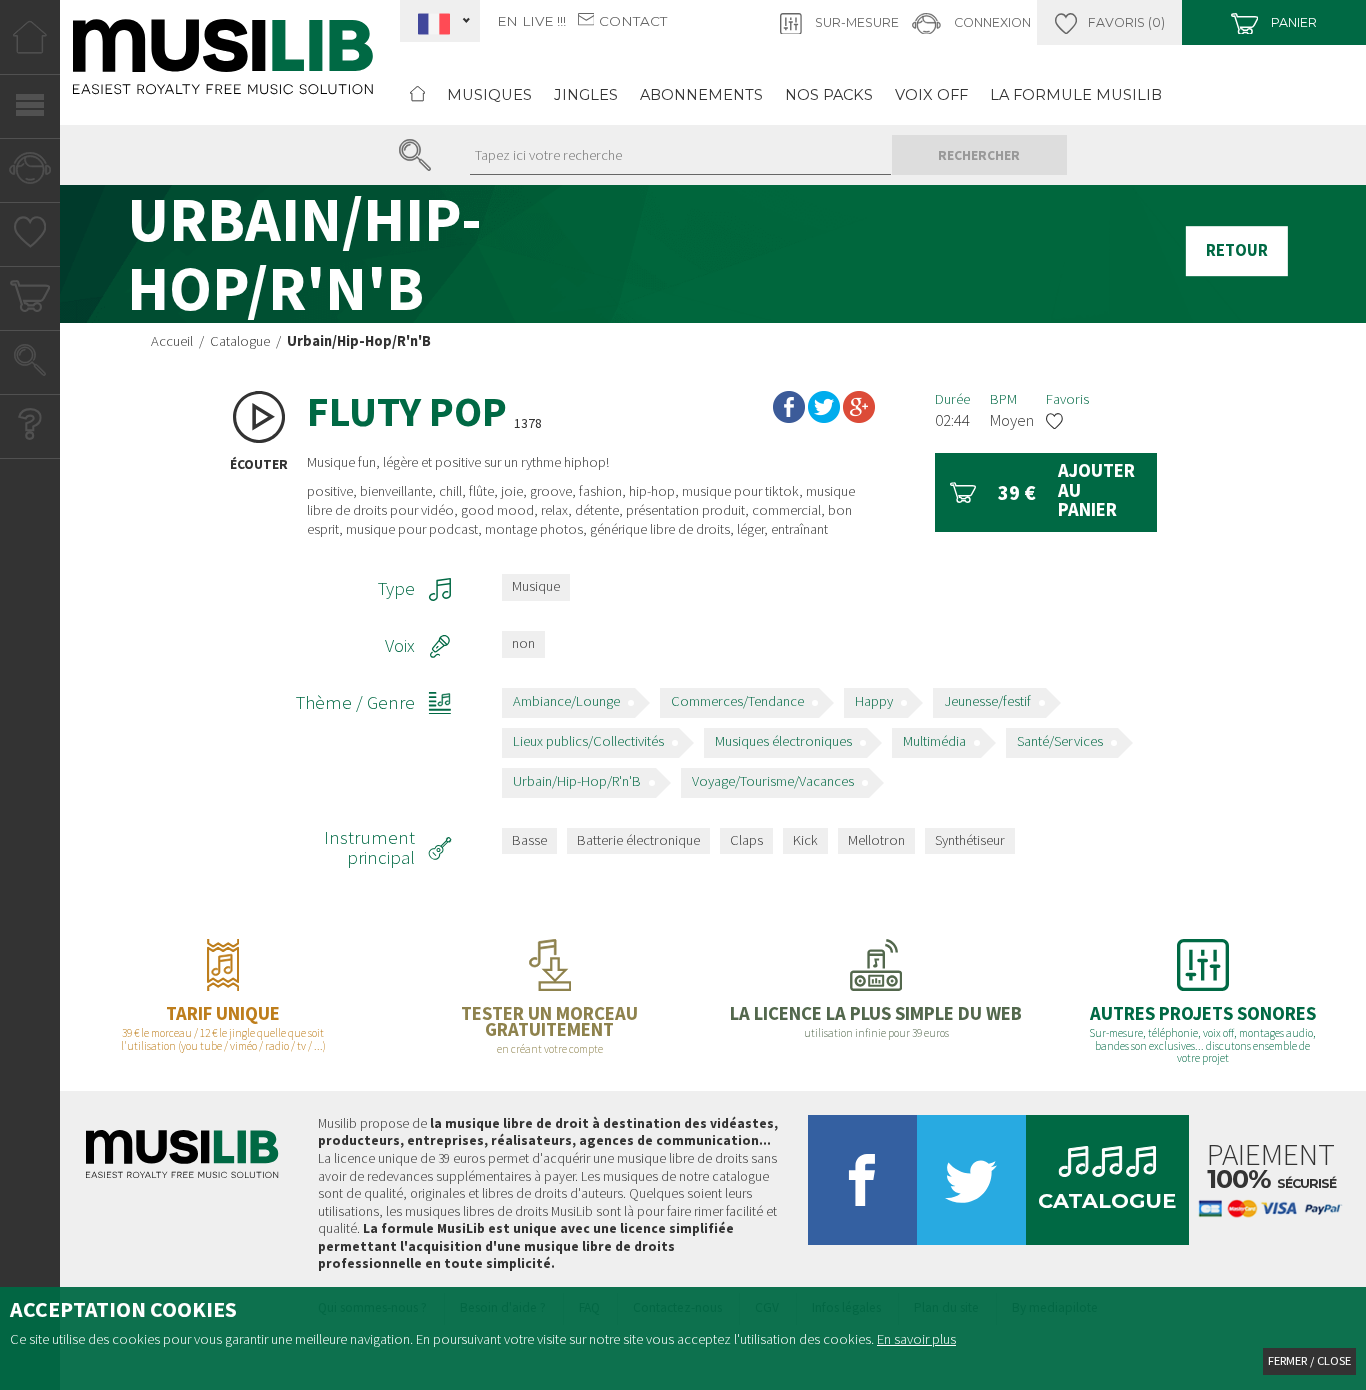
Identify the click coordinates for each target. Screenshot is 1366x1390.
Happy (874, 701)
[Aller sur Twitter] (971, 1187)
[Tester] (550, 995)
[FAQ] (30, 429)
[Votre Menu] (30, 109)
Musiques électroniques (783, 741)
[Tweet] (824, 411)
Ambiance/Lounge (566, 701)
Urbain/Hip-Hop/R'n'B (577, 781)
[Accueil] (30, 45)
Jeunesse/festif (987, 701)
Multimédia (934, 741)
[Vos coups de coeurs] (30, 237)
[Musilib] (182, 1161)
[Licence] (876, 995)
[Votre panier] (30, 301)
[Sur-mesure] (1109, 22)
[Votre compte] (30, 173)
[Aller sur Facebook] (862, 1187)
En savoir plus (916, 1339)
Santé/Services (1060, 741)
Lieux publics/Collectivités (588, 741)
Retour (1237, 251)
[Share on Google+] (859, 411)
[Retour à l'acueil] (417, 95)
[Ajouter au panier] (1046, 492)
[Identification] (972, 22)
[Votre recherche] (30, 365)
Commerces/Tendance (737, 701)
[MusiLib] (223, 68)
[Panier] (1274, 22)
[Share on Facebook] (789, 411)
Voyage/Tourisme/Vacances (773, 781)
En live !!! (531, 21)
